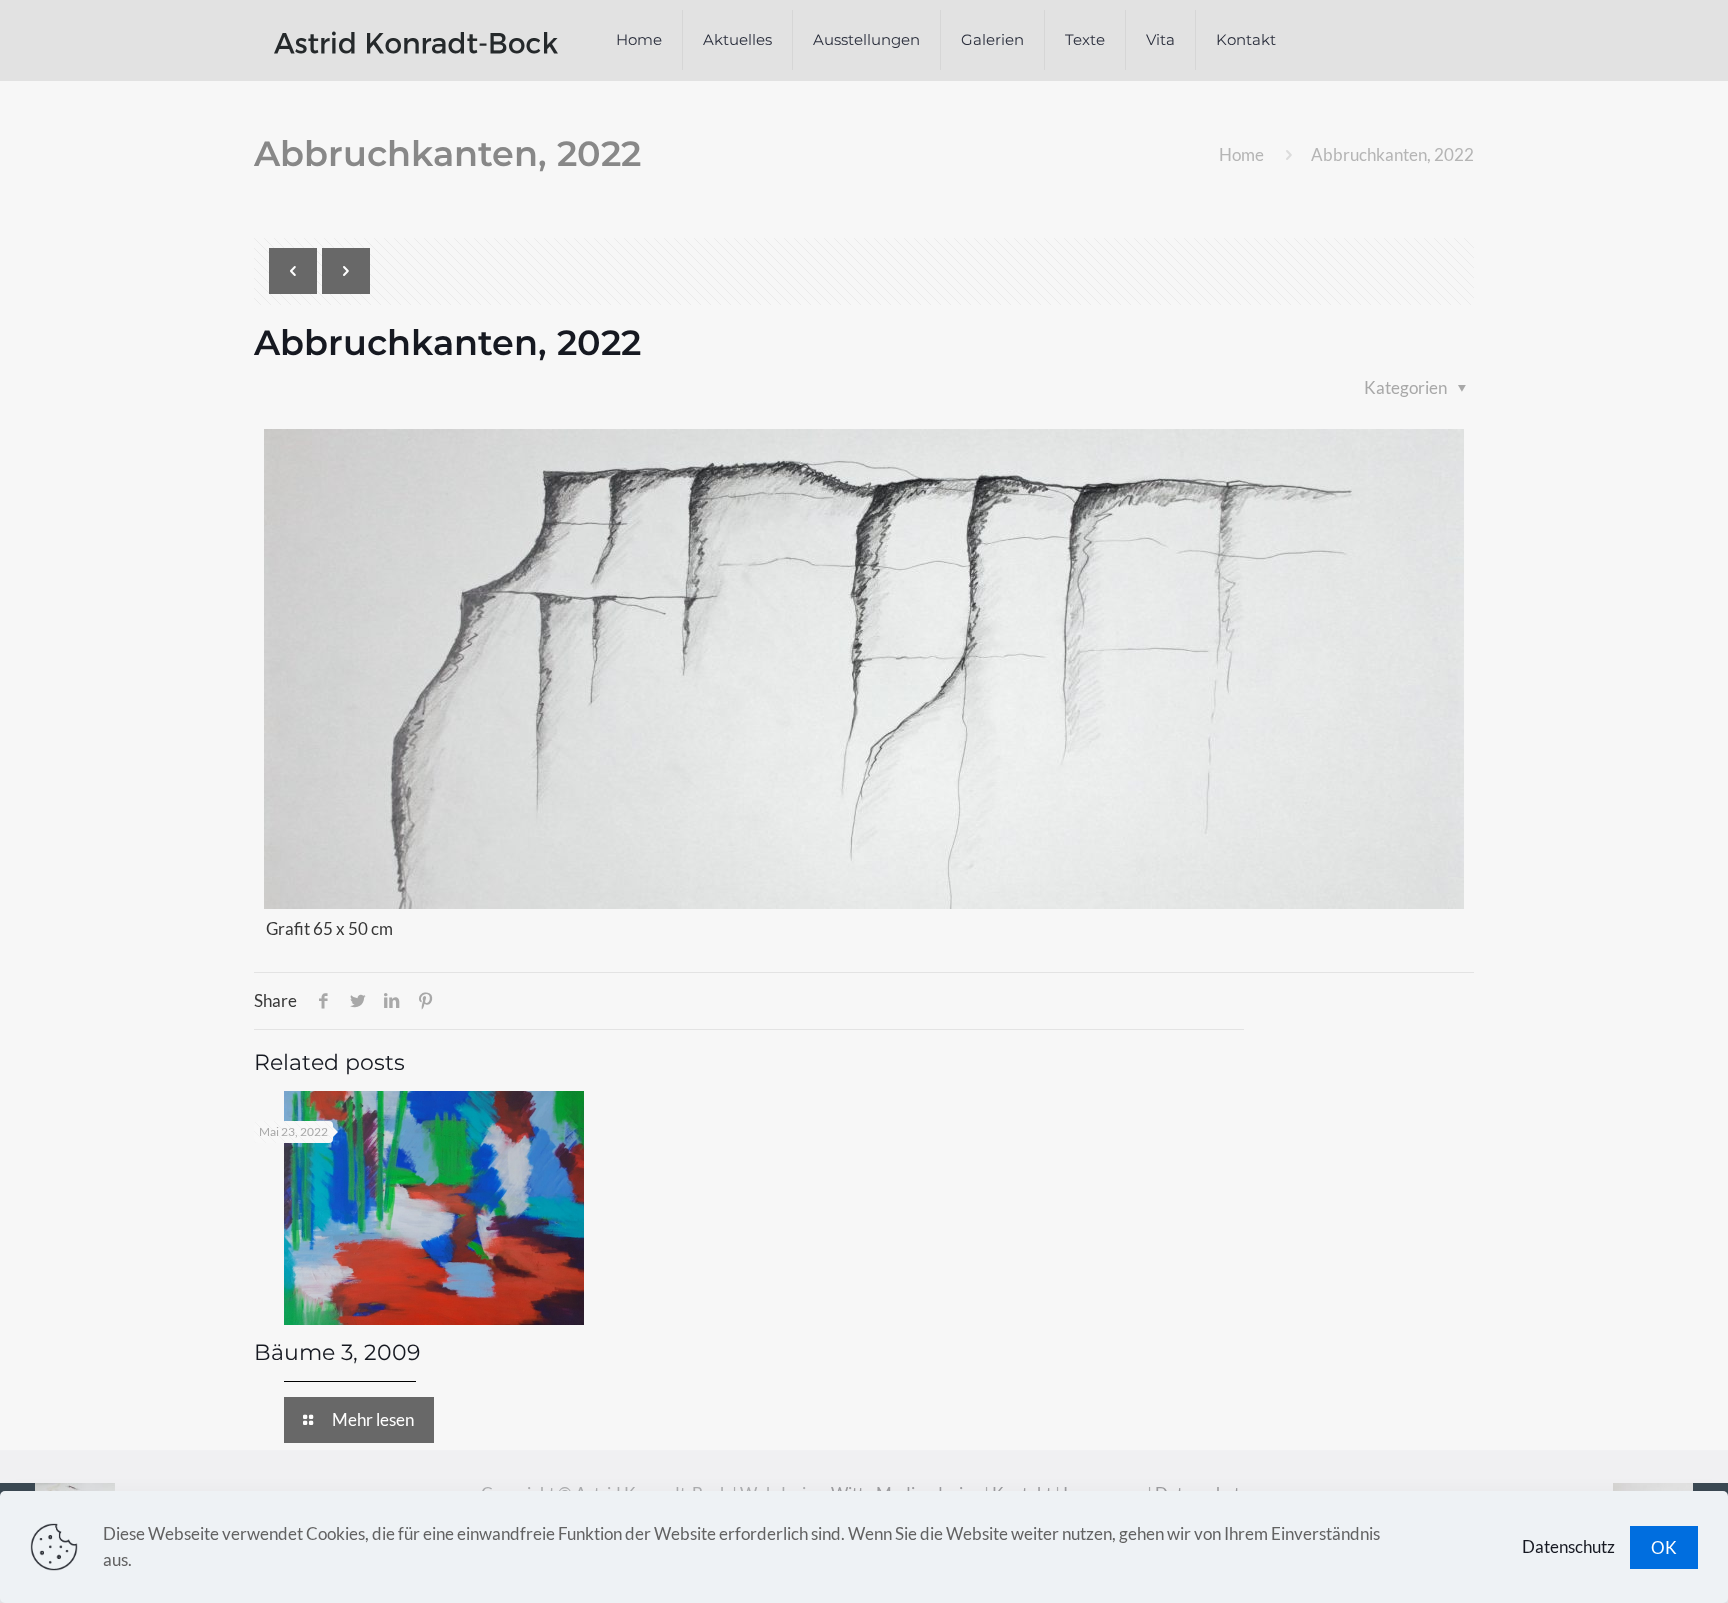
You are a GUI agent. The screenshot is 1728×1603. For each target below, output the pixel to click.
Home (1241, 154)
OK (1664, 1547)
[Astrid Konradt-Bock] (416, 40)
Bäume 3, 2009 (337, 1352)
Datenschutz (1568, 1546)
